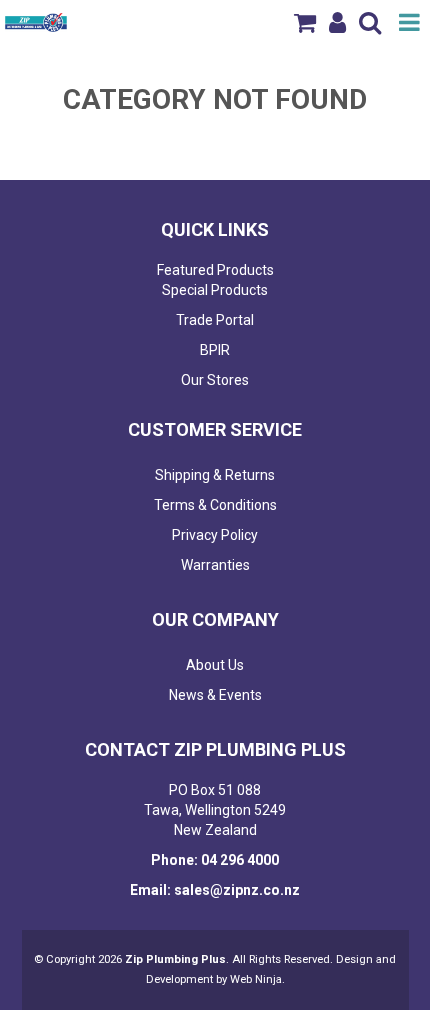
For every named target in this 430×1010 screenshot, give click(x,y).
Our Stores (215, 380)
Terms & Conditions (215, 505)
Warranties (215, 565)
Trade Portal (215, 320)
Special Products (215, 290)
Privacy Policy (215, 535)
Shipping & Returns (215, 475)
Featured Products (215, 270)
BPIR (215, 350)
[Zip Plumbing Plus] (36, 21)
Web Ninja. (257, 979)
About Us (215, 665)
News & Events (215, 695)
